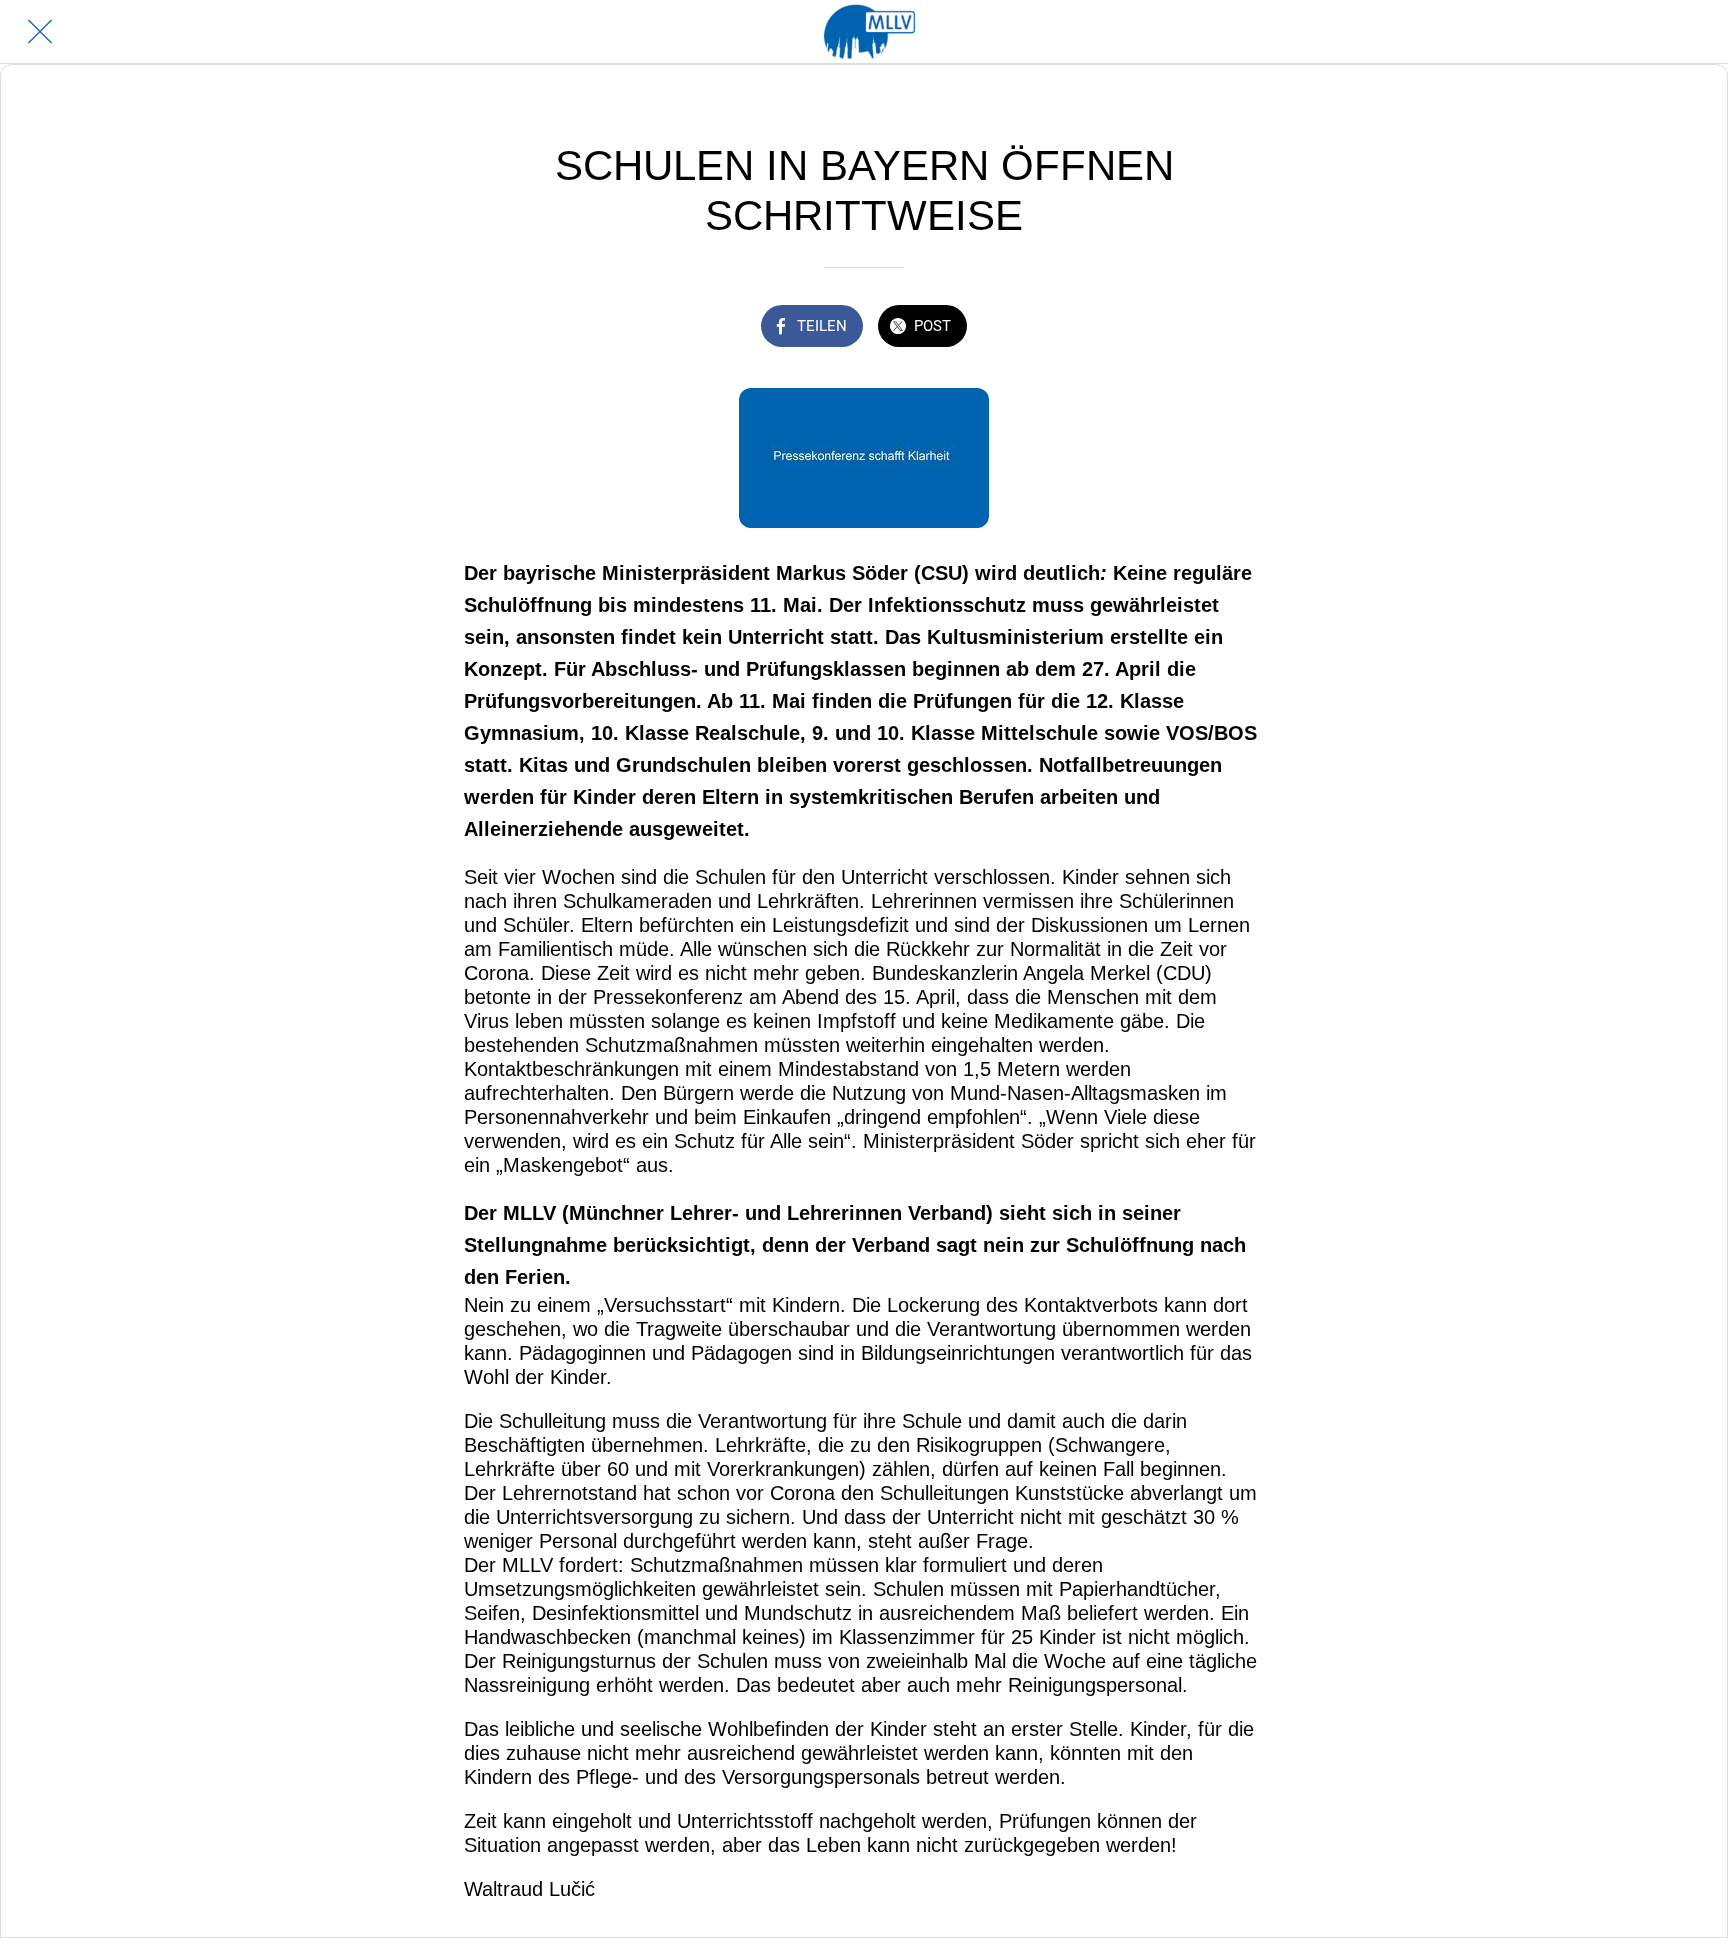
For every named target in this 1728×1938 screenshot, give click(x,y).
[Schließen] (40, 32)
